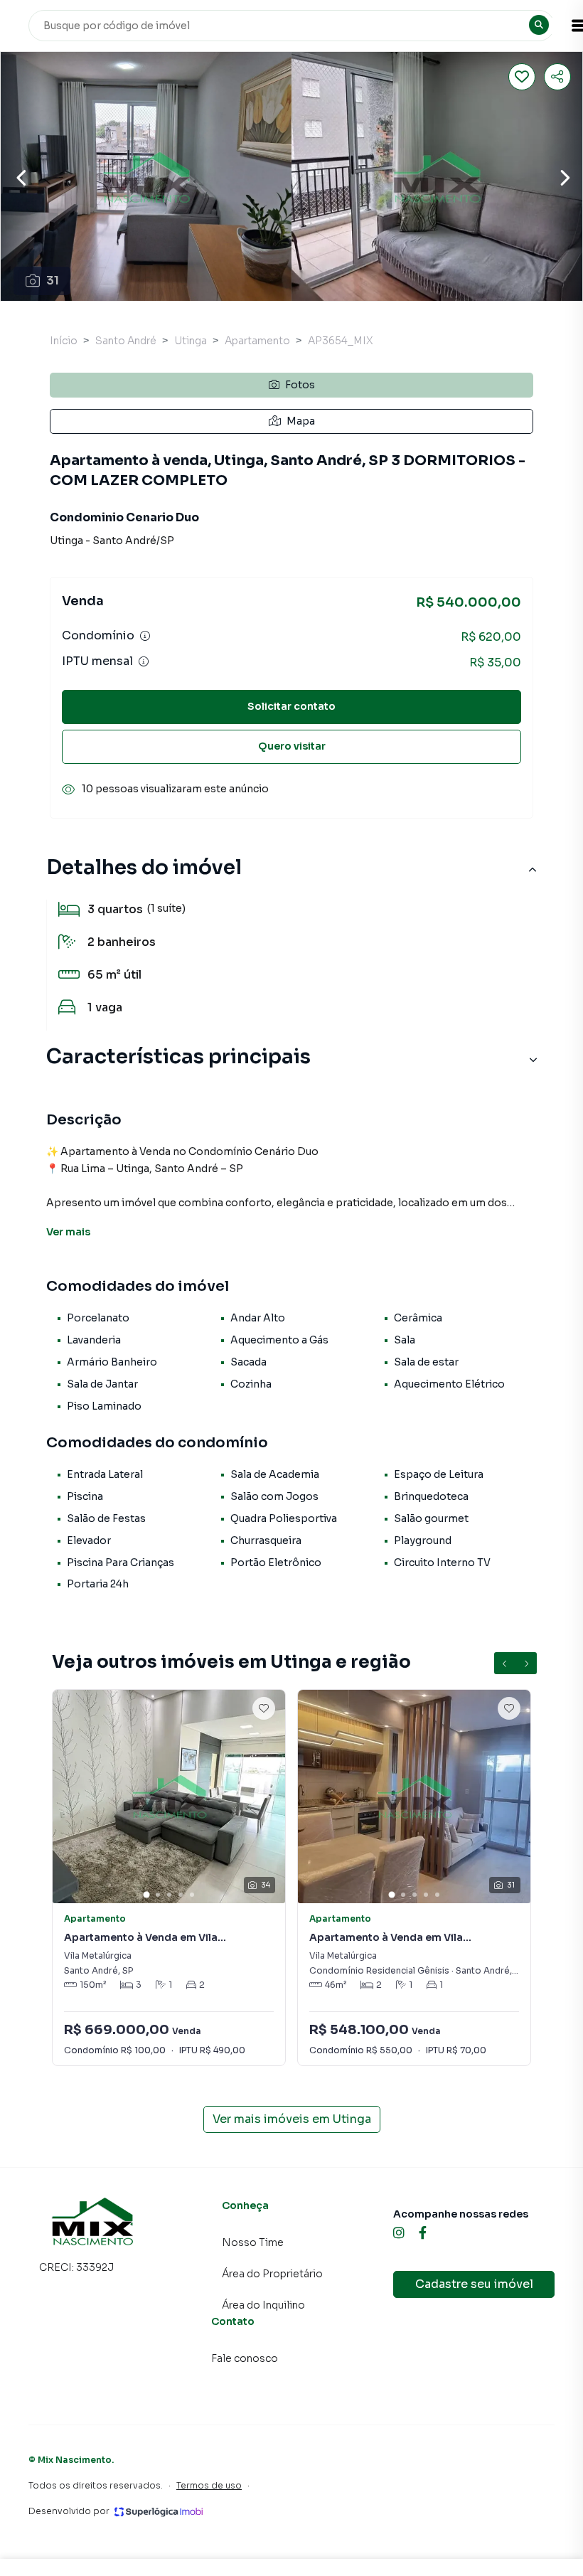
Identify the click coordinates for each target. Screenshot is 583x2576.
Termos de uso (209, 2485)
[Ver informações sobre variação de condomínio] (145, 636)
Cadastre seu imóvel (474, 2284)
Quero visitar (292, 746)
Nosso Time (253, 2242)
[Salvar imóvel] (522, 77)
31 (53, 281)
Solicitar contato (291, 706)
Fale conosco (245, 2358)
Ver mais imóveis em (292, 2119)
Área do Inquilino (263, 2305)
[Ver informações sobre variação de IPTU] (144, 661)
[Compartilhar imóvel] (557, 77)
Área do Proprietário (272, 2274)
